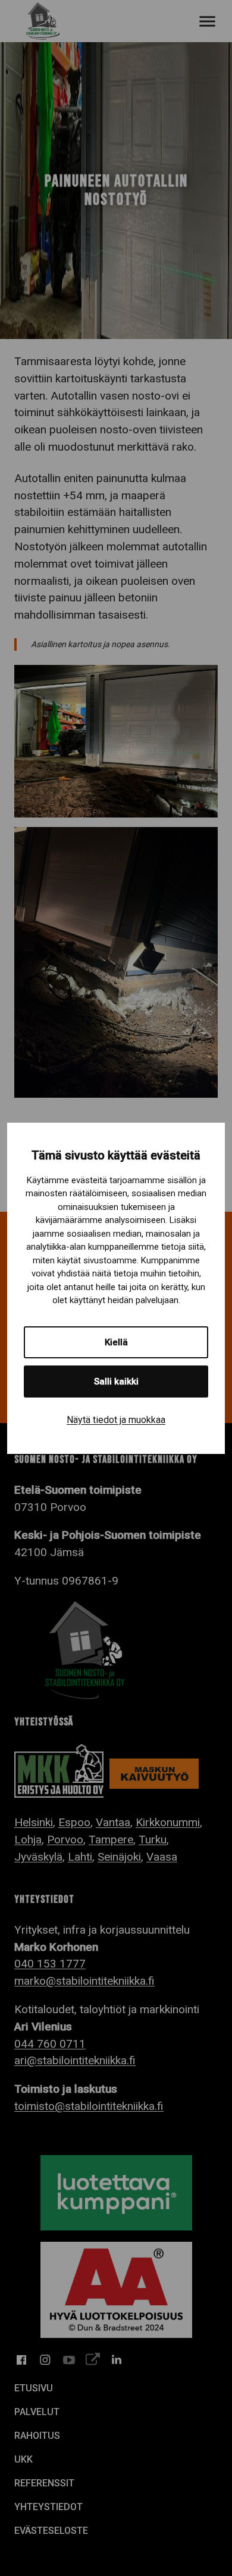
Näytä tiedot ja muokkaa (116, 1420)
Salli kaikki (116, 1382)
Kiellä (116, 1342)
